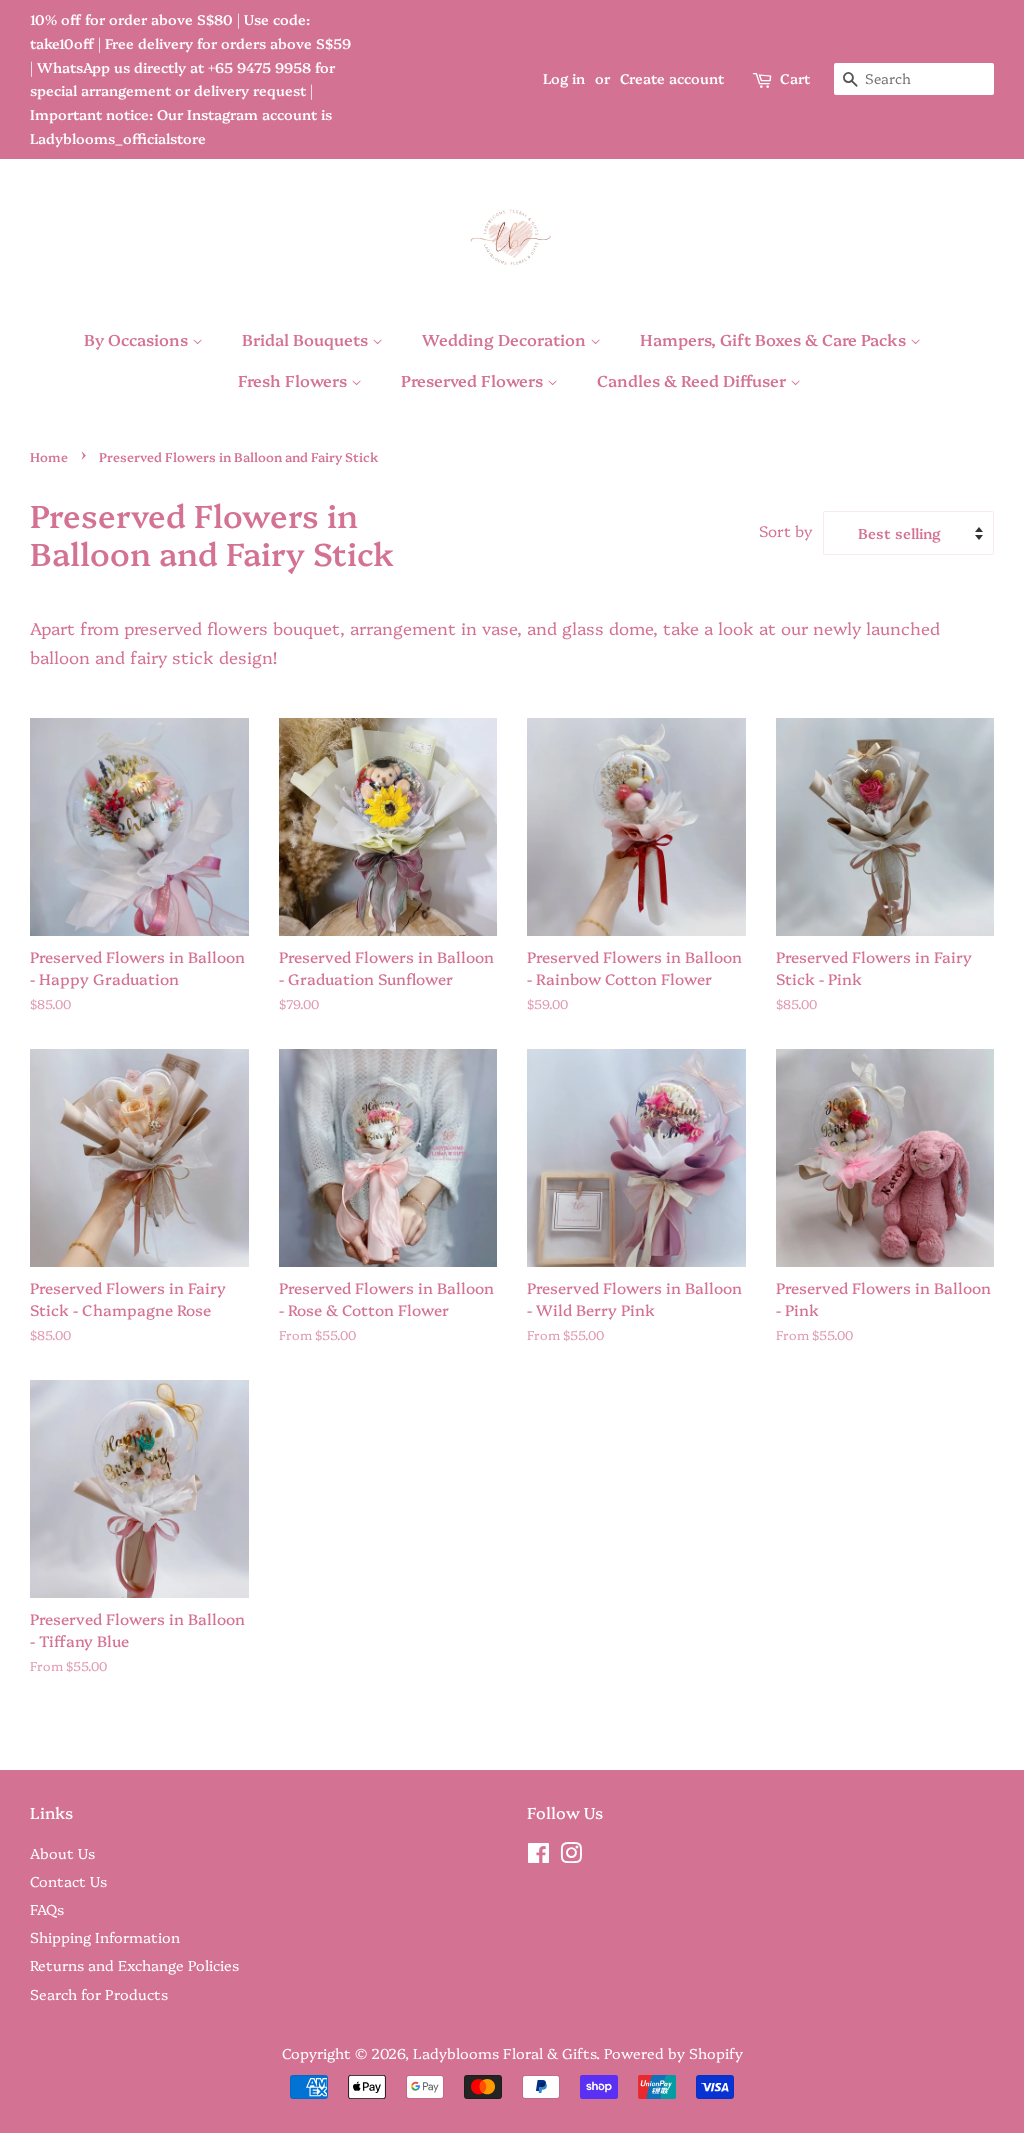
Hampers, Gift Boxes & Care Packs (775, 339)
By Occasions (138, 339)
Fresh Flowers (294, 380)
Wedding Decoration (506, 339)
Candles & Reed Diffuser (693, 380)
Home (49, 456)
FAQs (47, 1909)
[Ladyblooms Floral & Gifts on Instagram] (571, 1856)
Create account (672, 78)
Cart (795, 78)
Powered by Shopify (673, 2053)
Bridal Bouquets (307, 339)
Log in (564, 78)
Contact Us (68, 1881)
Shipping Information (105, 1937)
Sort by (786, 530)
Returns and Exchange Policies (134, 1965)
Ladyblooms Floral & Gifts (504, 2053)
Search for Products (99, 1994)
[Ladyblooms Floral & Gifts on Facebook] (538, 1856)
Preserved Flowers (474, 380)
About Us (62, 1853)
